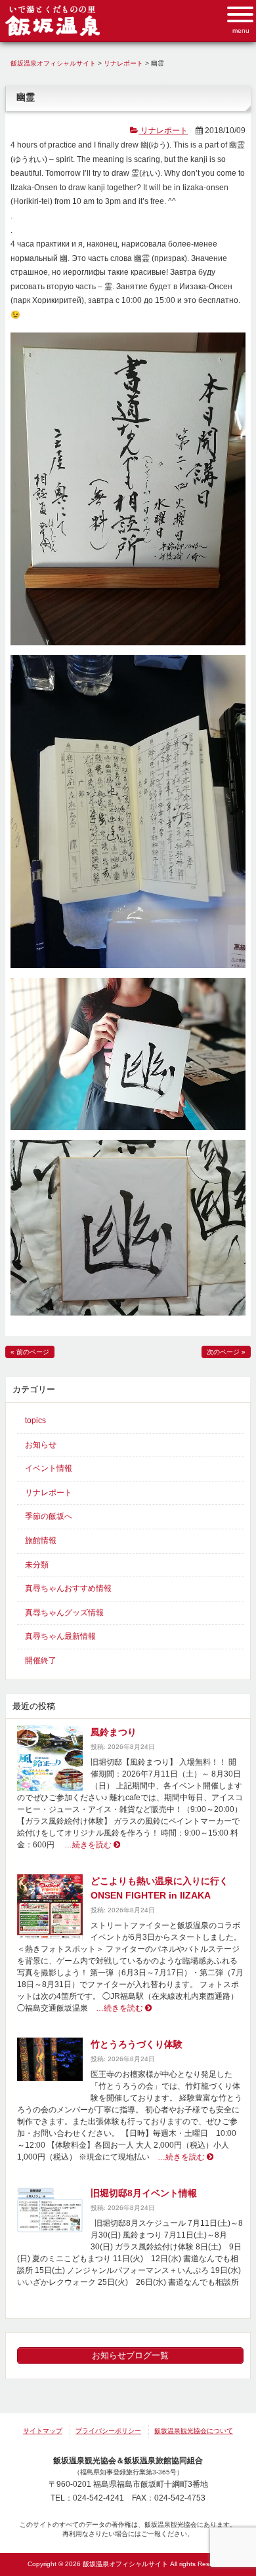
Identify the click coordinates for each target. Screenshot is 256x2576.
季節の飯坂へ (49, 1516)
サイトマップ (43, 2431)
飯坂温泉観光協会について (194, 2431)
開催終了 (41, 1660)
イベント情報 (49, 1468)
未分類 (37, 1565)
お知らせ (41, 1445)
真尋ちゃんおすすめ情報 (68, 1588)
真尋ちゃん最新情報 (60, 1636)
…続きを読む (85, 1845)
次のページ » (226, 1352)
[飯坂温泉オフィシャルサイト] (53, 33)
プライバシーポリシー (108, 2431)
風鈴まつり (114, 1732)
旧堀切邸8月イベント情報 (144, 2193)
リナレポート (163, 131)
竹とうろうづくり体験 (137, 2044)
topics (35, 1420)
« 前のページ (30, 1352)
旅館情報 (41, 1540)
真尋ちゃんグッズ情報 (64, 1613)
